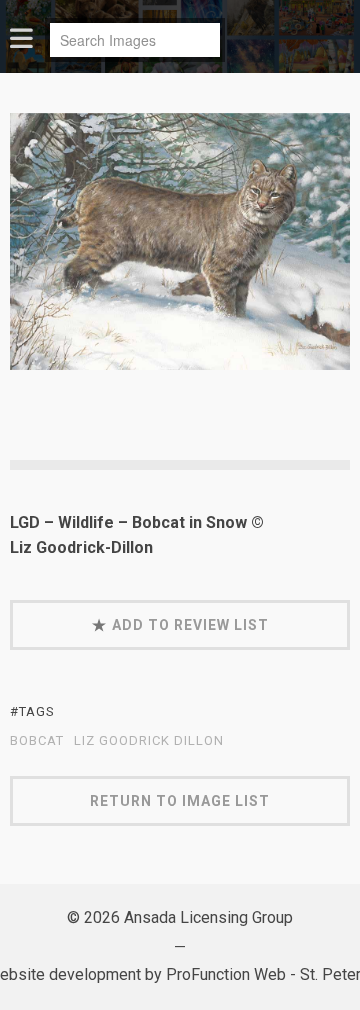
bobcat (37, 741)
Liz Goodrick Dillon (149, 741)
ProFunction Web (226, 974)
